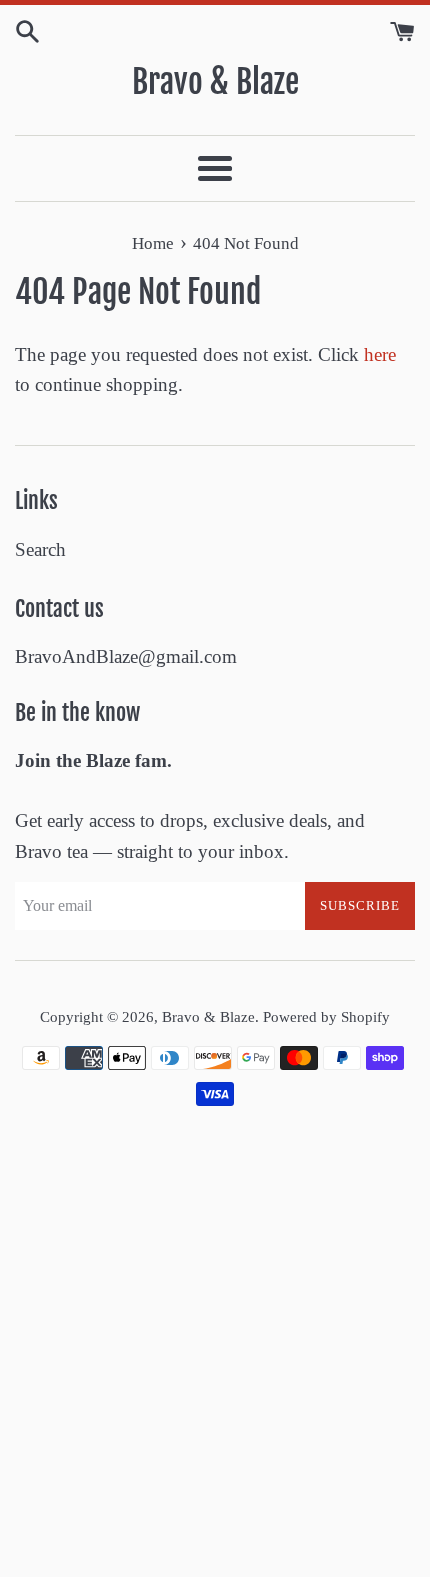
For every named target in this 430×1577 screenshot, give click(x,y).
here (380, 354)
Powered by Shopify (326, 1016)
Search (40, 549)
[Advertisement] (215, 1352)
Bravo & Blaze (215, 82)
